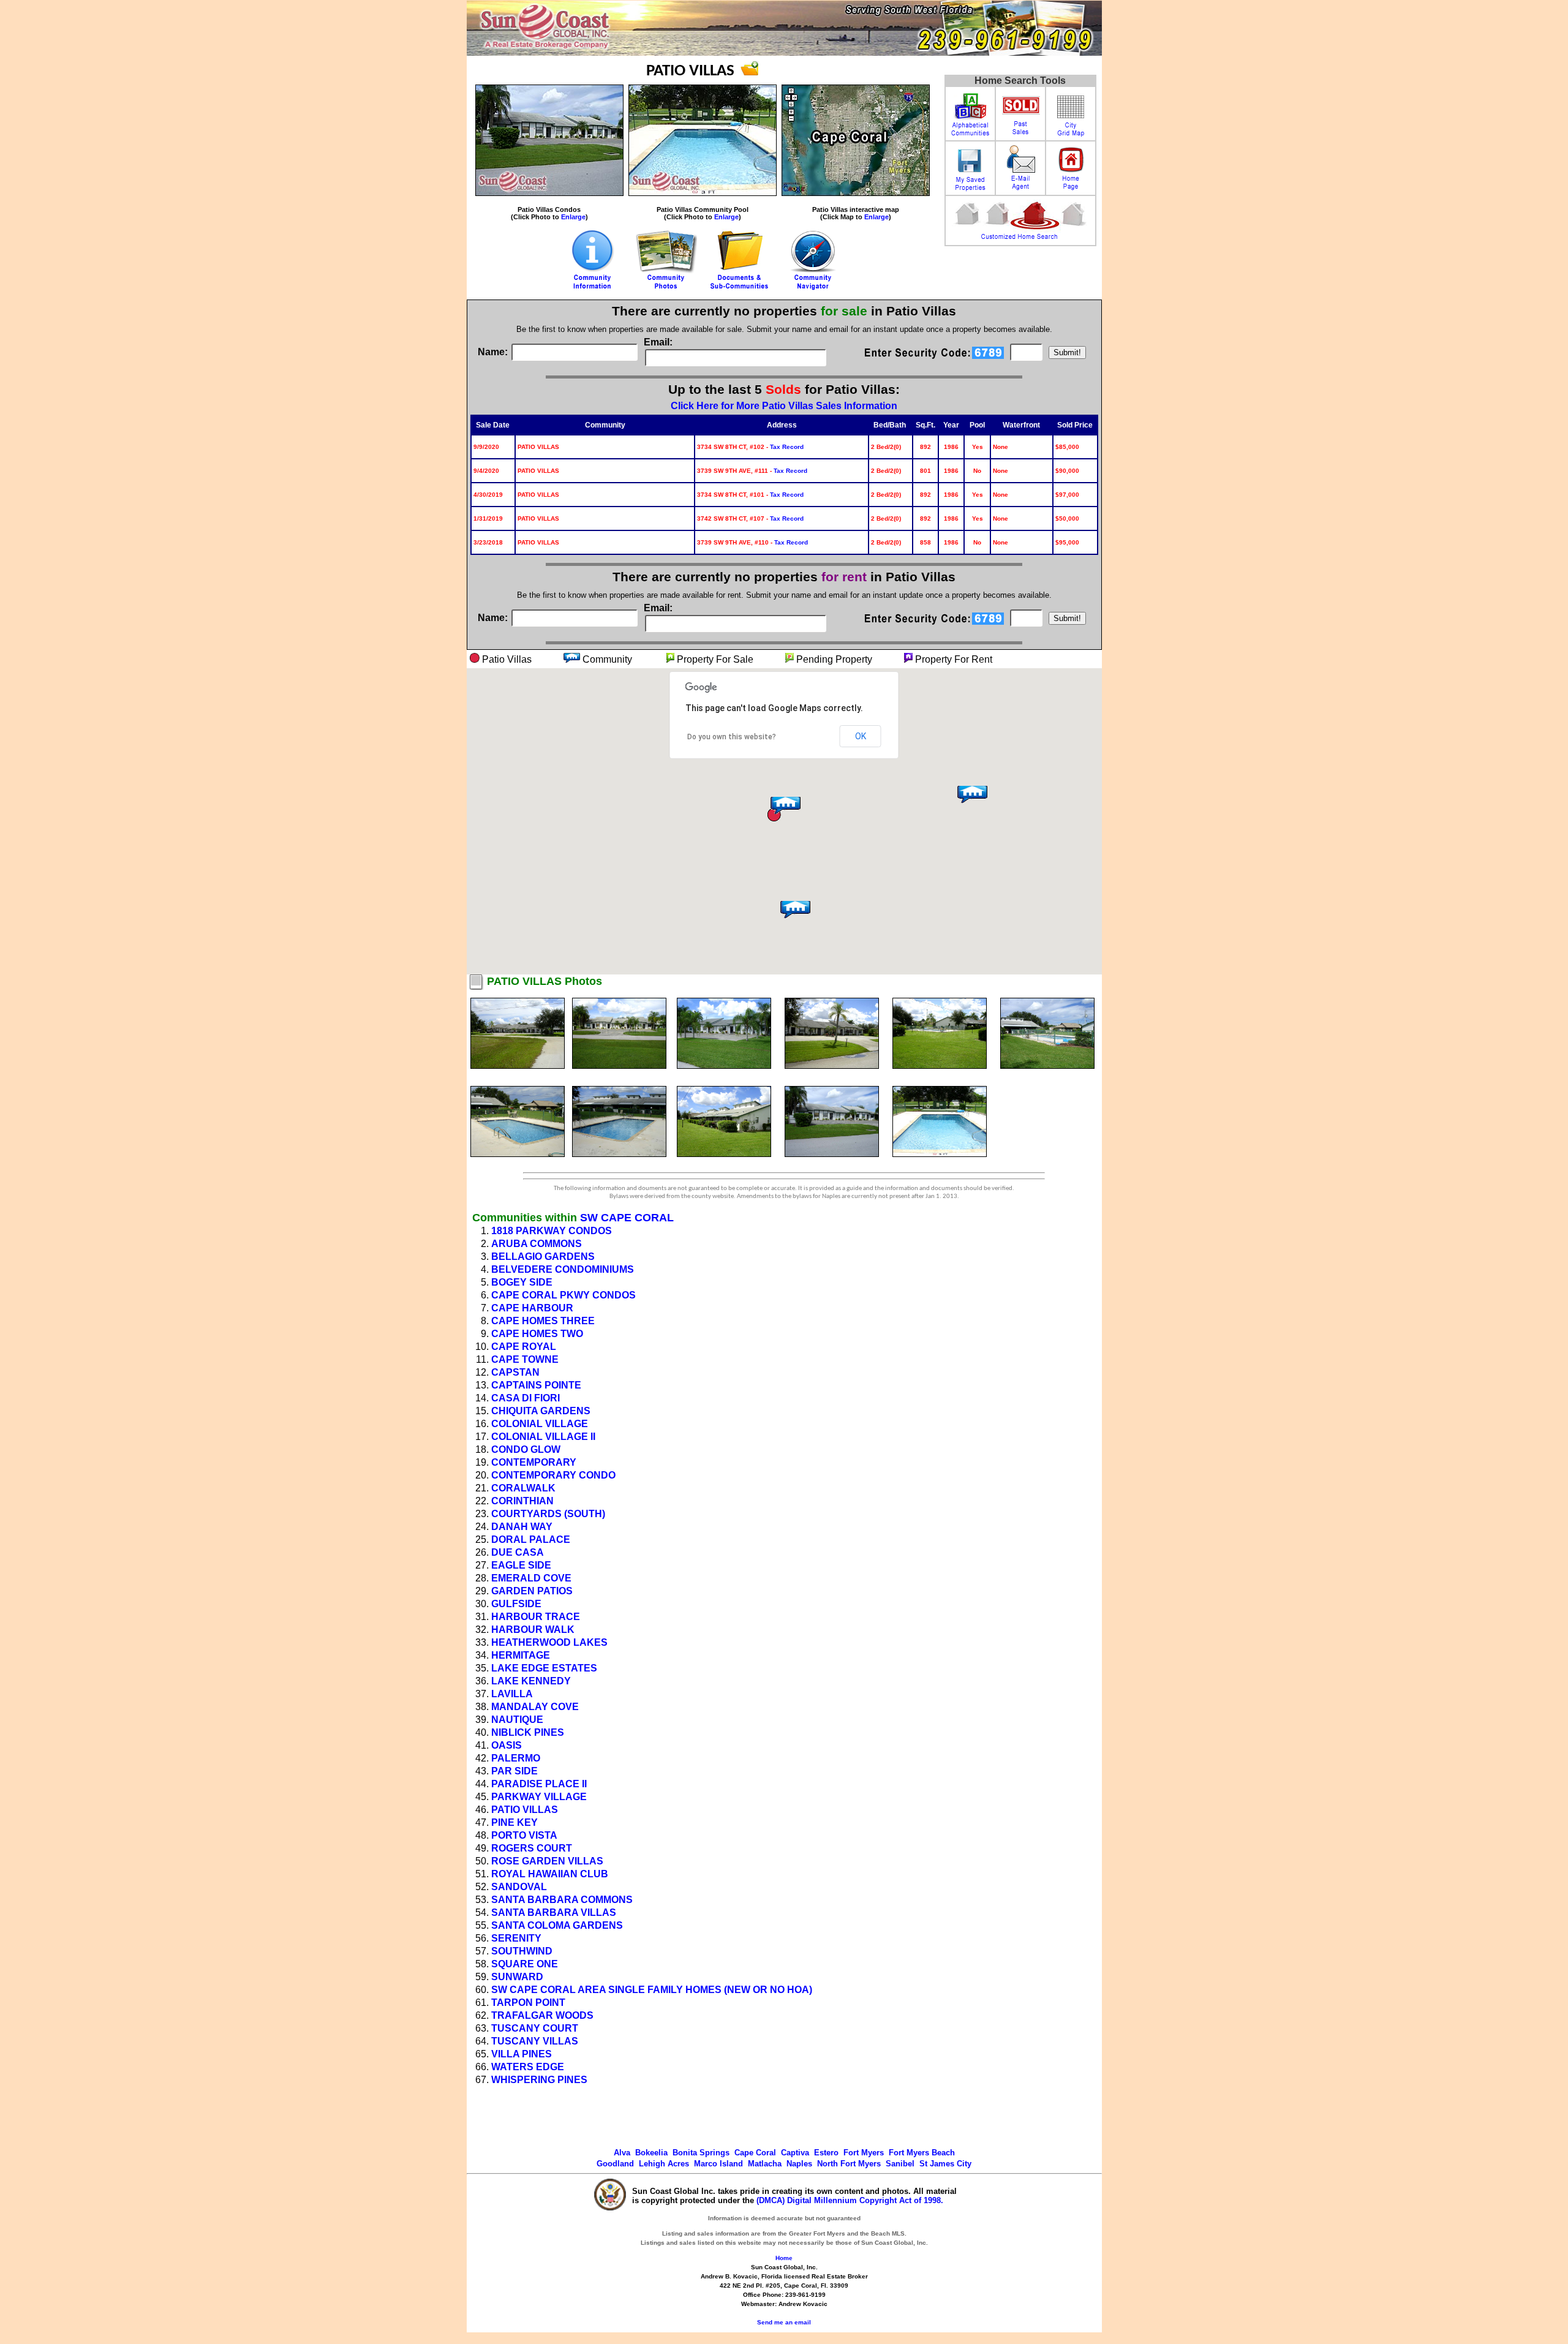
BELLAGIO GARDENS (543, 1257)
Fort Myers (864, 2153)
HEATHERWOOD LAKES (549, 1642)
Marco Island (718, 2164)
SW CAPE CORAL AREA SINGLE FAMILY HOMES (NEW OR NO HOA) (652, 1990)
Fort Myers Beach (922, 2153)
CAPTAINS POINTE (536, 1385)
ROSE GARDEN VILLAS (547, 1861)
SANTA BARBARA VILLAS (554, 1913)
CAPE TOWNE (525, 1359)
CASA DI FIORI (526, 1398)
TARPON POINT (528, 2003)
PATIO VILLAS (525, 1810)
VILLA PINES (522, 2054)
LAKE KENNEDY (531, 1681)
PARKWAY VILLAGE (539, 1797)
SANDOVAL (519, 1887)
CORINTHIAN (522, 1501)
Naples (799, 2164)
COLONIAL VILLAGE (540, 1424)
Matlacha (765, 2164)
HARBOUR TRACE (536, 1617)
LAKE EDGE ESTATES (544, 1668)
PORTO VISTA (524, 1835)
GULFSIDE (516, 1604)
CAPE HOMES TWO (537, 1334)
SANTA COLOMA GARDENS (557, 1925)
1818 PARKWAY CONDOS (552, 1231)
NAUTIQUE (517, 1720)
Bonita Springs (701, 2153)
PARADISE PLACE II (539, 1784)
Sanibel (900, 2164)
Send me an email (784, 2322)
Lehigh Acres (664, 2164)
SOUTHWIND (522, 1951)
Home (784, 2258)
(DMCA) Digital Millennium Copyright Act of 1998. (850, 2200)
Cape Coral (755, 2153)
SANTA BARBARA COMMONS (562, 1900)
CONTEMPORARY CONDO (553, 1475)
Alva (622, 2153)
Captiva (795, 2153)
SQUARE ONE (525, 1964)
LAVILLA (512, 1694)
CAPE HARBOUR (532, 1308)
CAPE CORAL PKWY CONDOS (563, 1295)
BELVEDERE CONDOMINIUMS (563, 1269)
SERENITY (516, 1938)
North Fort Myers (849, 2164)
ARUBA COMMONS (537, 1244)
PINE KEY (514, 1822)
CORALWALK (523, 1488)
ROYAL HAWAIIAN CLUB (550, 1874)
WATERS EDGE (528, 2067)
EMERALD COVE (531, 1578)
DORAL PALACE (531, 1539)
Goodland (615, 2164)
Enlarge (573, 217)
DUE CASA (518, 1552)
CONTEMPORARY (534, 1462)
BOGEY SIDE (522, 1282)
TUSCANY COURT (535, 2028)
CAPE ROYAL (524, 1347)
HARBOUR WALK (533, 1630)
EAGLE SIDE (521, 1565)
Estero (826, 2153)
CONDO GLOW (526, 1449)
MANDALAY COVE (535, 1707)
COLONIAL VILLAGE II (543, 1437)
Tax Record (787, 447)
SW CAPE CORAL (627, 1218)
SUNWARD (517, 1977)
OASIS (507, 1745)
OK (861, 736)
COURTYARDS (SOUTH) (548, 1514)
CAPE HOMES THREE (543, 1321)
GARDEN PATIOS (532, 1591)
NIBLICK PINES (528, 1732)
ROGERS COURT (532, 1848)
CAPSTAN (515, 1372)
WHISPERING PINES (539, 2080)
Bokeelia (651, 2153)
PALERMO (516, 1758)
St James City (945, 2164)
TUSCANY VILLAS (535, 2041)
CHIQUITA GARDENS (541, 1411)
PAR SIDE (514, 1771)
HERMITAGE (521, 1655)
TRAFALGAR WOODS (542, 2015)
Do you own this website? (732, 737)
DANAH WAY (522, 1527)
